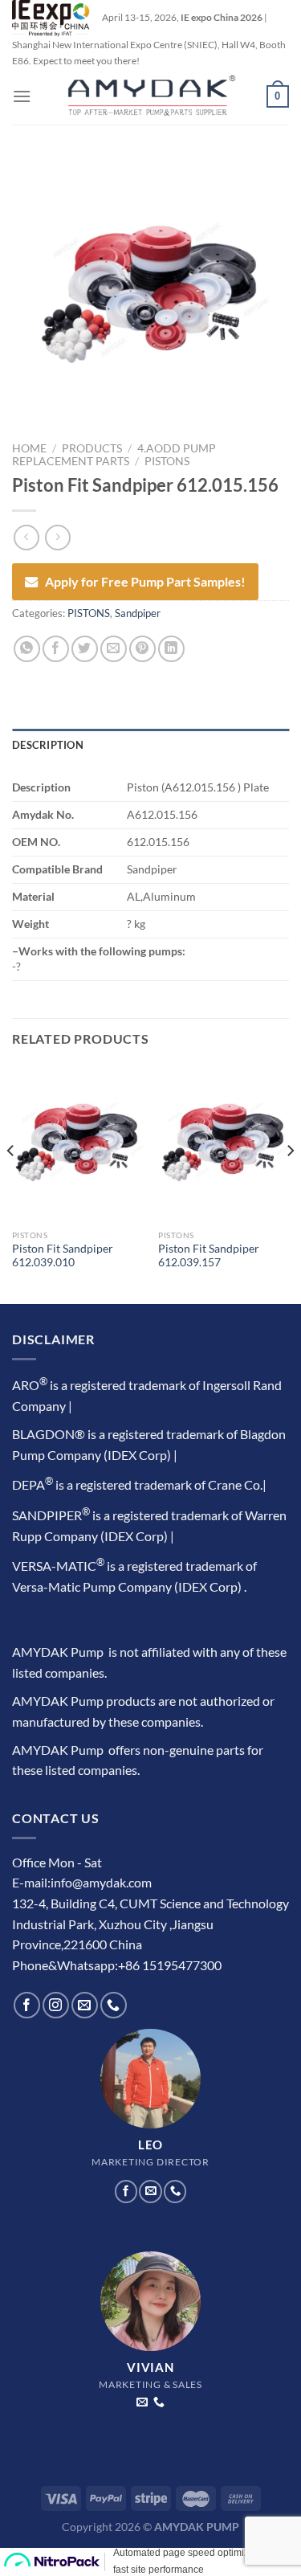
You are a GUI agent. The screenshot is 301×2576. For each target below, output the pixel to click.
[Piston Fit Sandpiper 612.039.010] (77, 1143)
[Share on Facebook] (56, 649)
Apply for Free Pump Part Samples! (145, 581)
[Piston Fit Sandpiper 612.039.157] (224, 1143)
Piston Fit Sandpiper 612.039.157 (209, 1256)
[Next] (290, 1183)
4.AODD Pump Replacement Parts (114, 455)
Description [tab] (48, 745)
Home (29, 448)
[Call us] (114, 2005)
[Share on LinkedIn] (171, 649)
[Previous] (11, 1183)
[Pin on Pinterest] (142, 649)
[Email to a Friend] (114, 649)
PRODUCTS (92, 448)
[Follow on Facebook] (27, 2005)
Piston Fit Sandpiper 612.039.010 (63, 1256)
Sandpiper (138, 613)
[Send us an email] (85, 2005)
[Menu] (22, 96)
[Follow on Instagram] (56, 2005)
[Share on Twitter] (85, 649)
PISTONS (167, 461)
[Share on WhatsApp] (27, 649)
